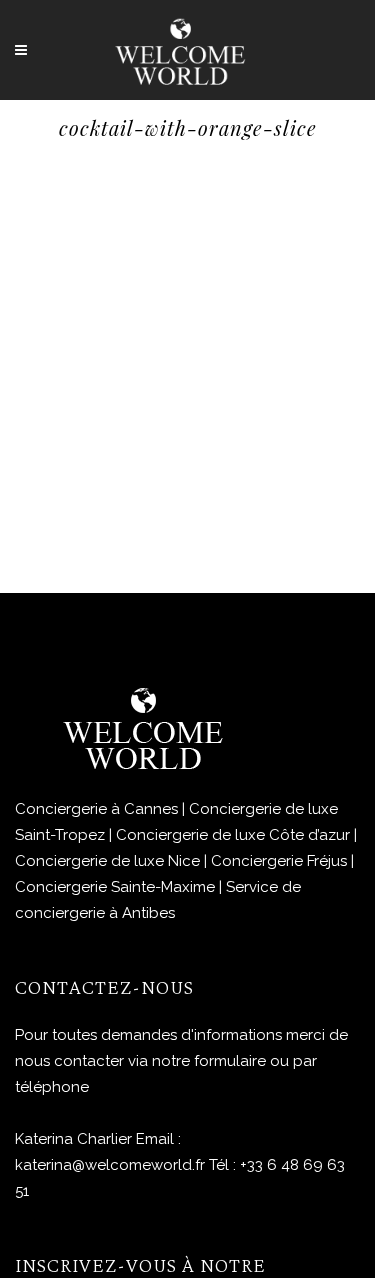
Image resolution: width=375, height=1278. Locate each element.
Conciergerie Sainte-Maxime (115, 887)
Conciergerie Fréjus (279, 861)
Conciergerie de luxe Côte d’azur (233, 835)
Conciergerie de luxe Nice (107, 861)
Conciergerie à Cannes (96, 809)
